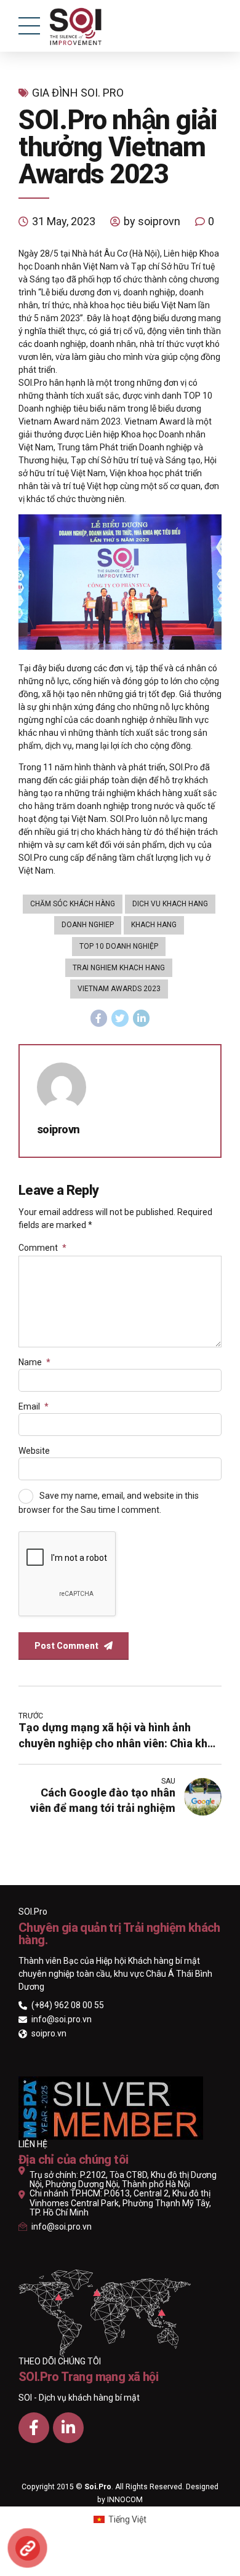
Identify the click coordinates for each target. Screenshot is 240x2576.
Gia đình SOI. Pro (78, 93)
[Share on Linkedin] (142, 1018)
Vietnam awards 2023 (119, 989)
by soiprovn (152, 221)
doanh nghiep (88, 925)
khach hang (154, 925)
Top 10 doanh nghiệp (119, 946)
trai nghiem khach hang (119, 968)
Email (34, 1406)
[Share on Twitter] (120, 1018)
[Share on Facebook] (99, 1018)
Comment (42, 1248)
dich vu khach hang (170, 904)
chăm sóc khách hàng (73, 904)
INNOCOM (125, 2500)
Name (34, 1362)
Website (34, 1451)
